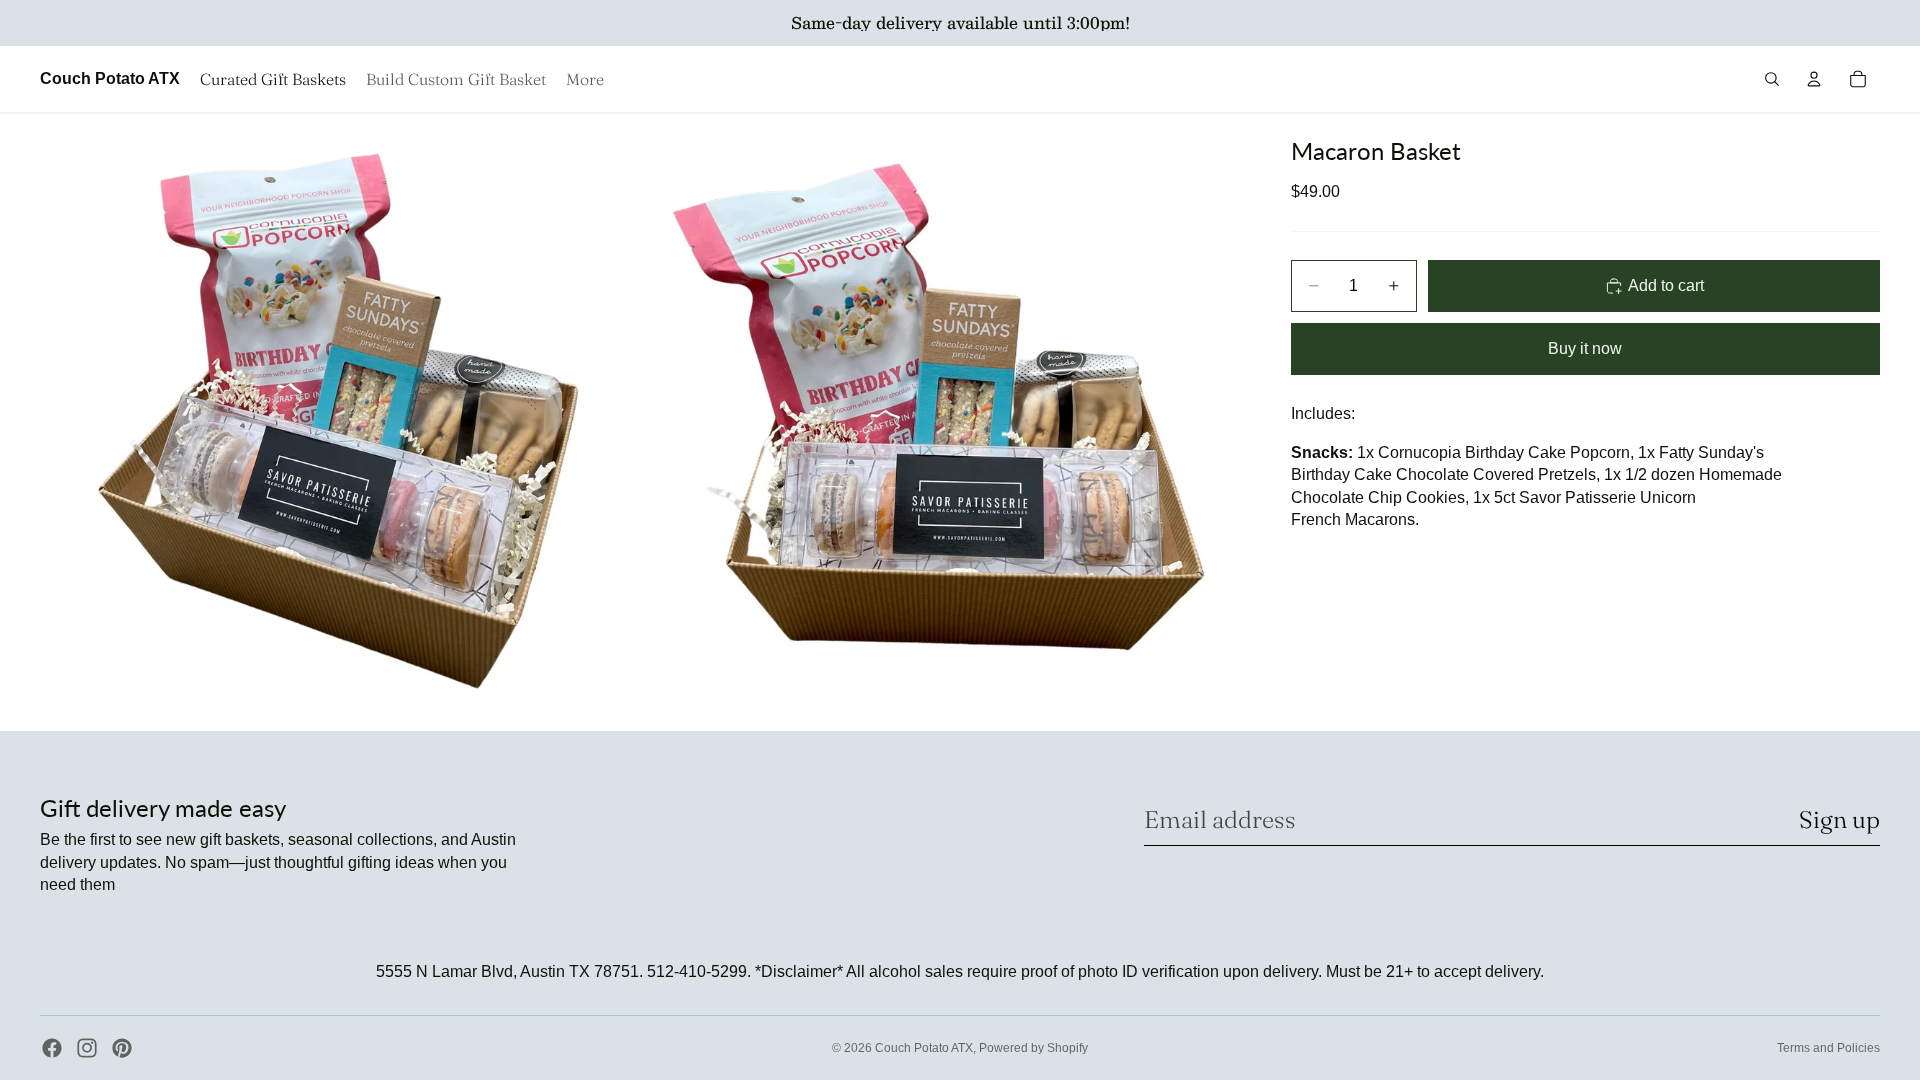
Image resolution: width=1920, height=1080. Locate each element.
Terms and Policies (1828, 1048)
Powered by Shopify (1033, 1048)
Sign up (1839, 819)
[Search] (1772, 79)
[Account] (1814, 79)
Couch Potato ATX (924, 1048)
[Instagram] (87, 1048)
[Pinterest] (122, 1048)
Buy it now (1585, 348)
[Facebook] (52, 1048)
